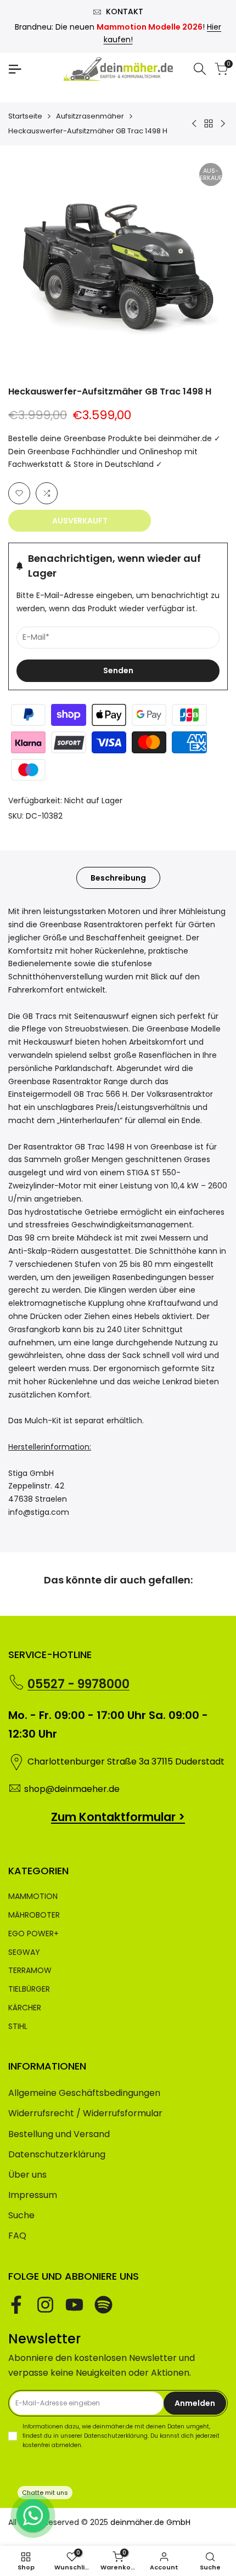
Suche (21, 2215)
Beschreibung (118, 878)
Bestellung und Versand (59, 2134)
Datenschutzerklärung (57, 2154)
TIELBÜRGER (29, 1989)
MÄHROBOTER (34, 1915)
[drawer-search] (200, 69)
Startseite (25, 116)
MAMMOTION (33, 1896)
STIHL (18, 2026)
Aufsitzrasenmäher (90, 116)
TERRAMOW (30, 1970)
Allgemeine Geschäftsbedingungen (84, 2093)
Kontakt (125, 12)
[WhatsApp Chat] (33, 2516)
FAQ (17, 2236)
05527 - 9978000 (78, 1684)
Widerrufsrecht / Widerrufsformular (85, 2113)
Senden (118, 670)
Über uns (27, 2175)
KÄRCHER (25, 2008)
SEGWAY (24, 1952)
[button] (19, 493)
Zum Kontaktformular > (118, 1817)
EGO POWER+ (33, 1934)
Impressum (33, 2195)
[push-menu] (15, 69)
